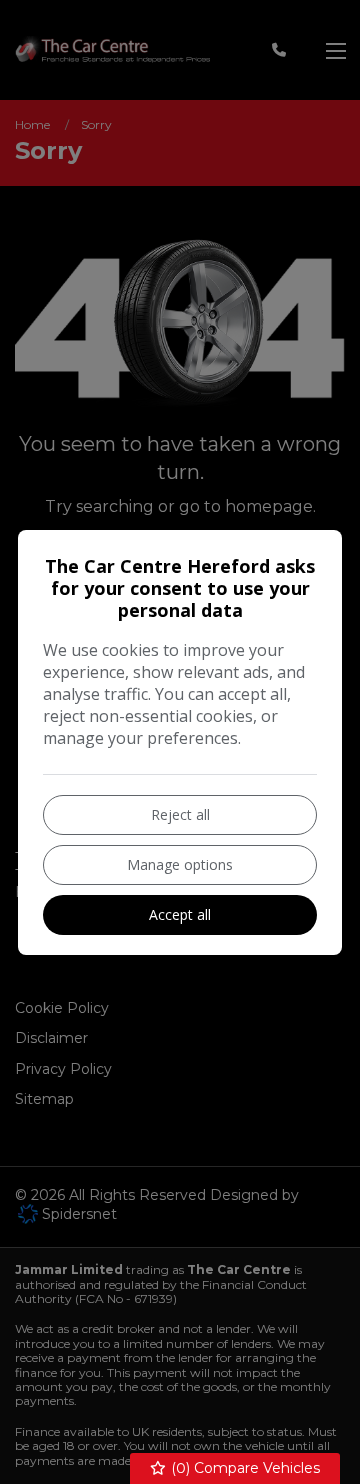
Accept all (180, 914)
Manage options (180, 864)
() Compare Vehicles (243, 1468)
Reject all (180, 814)
